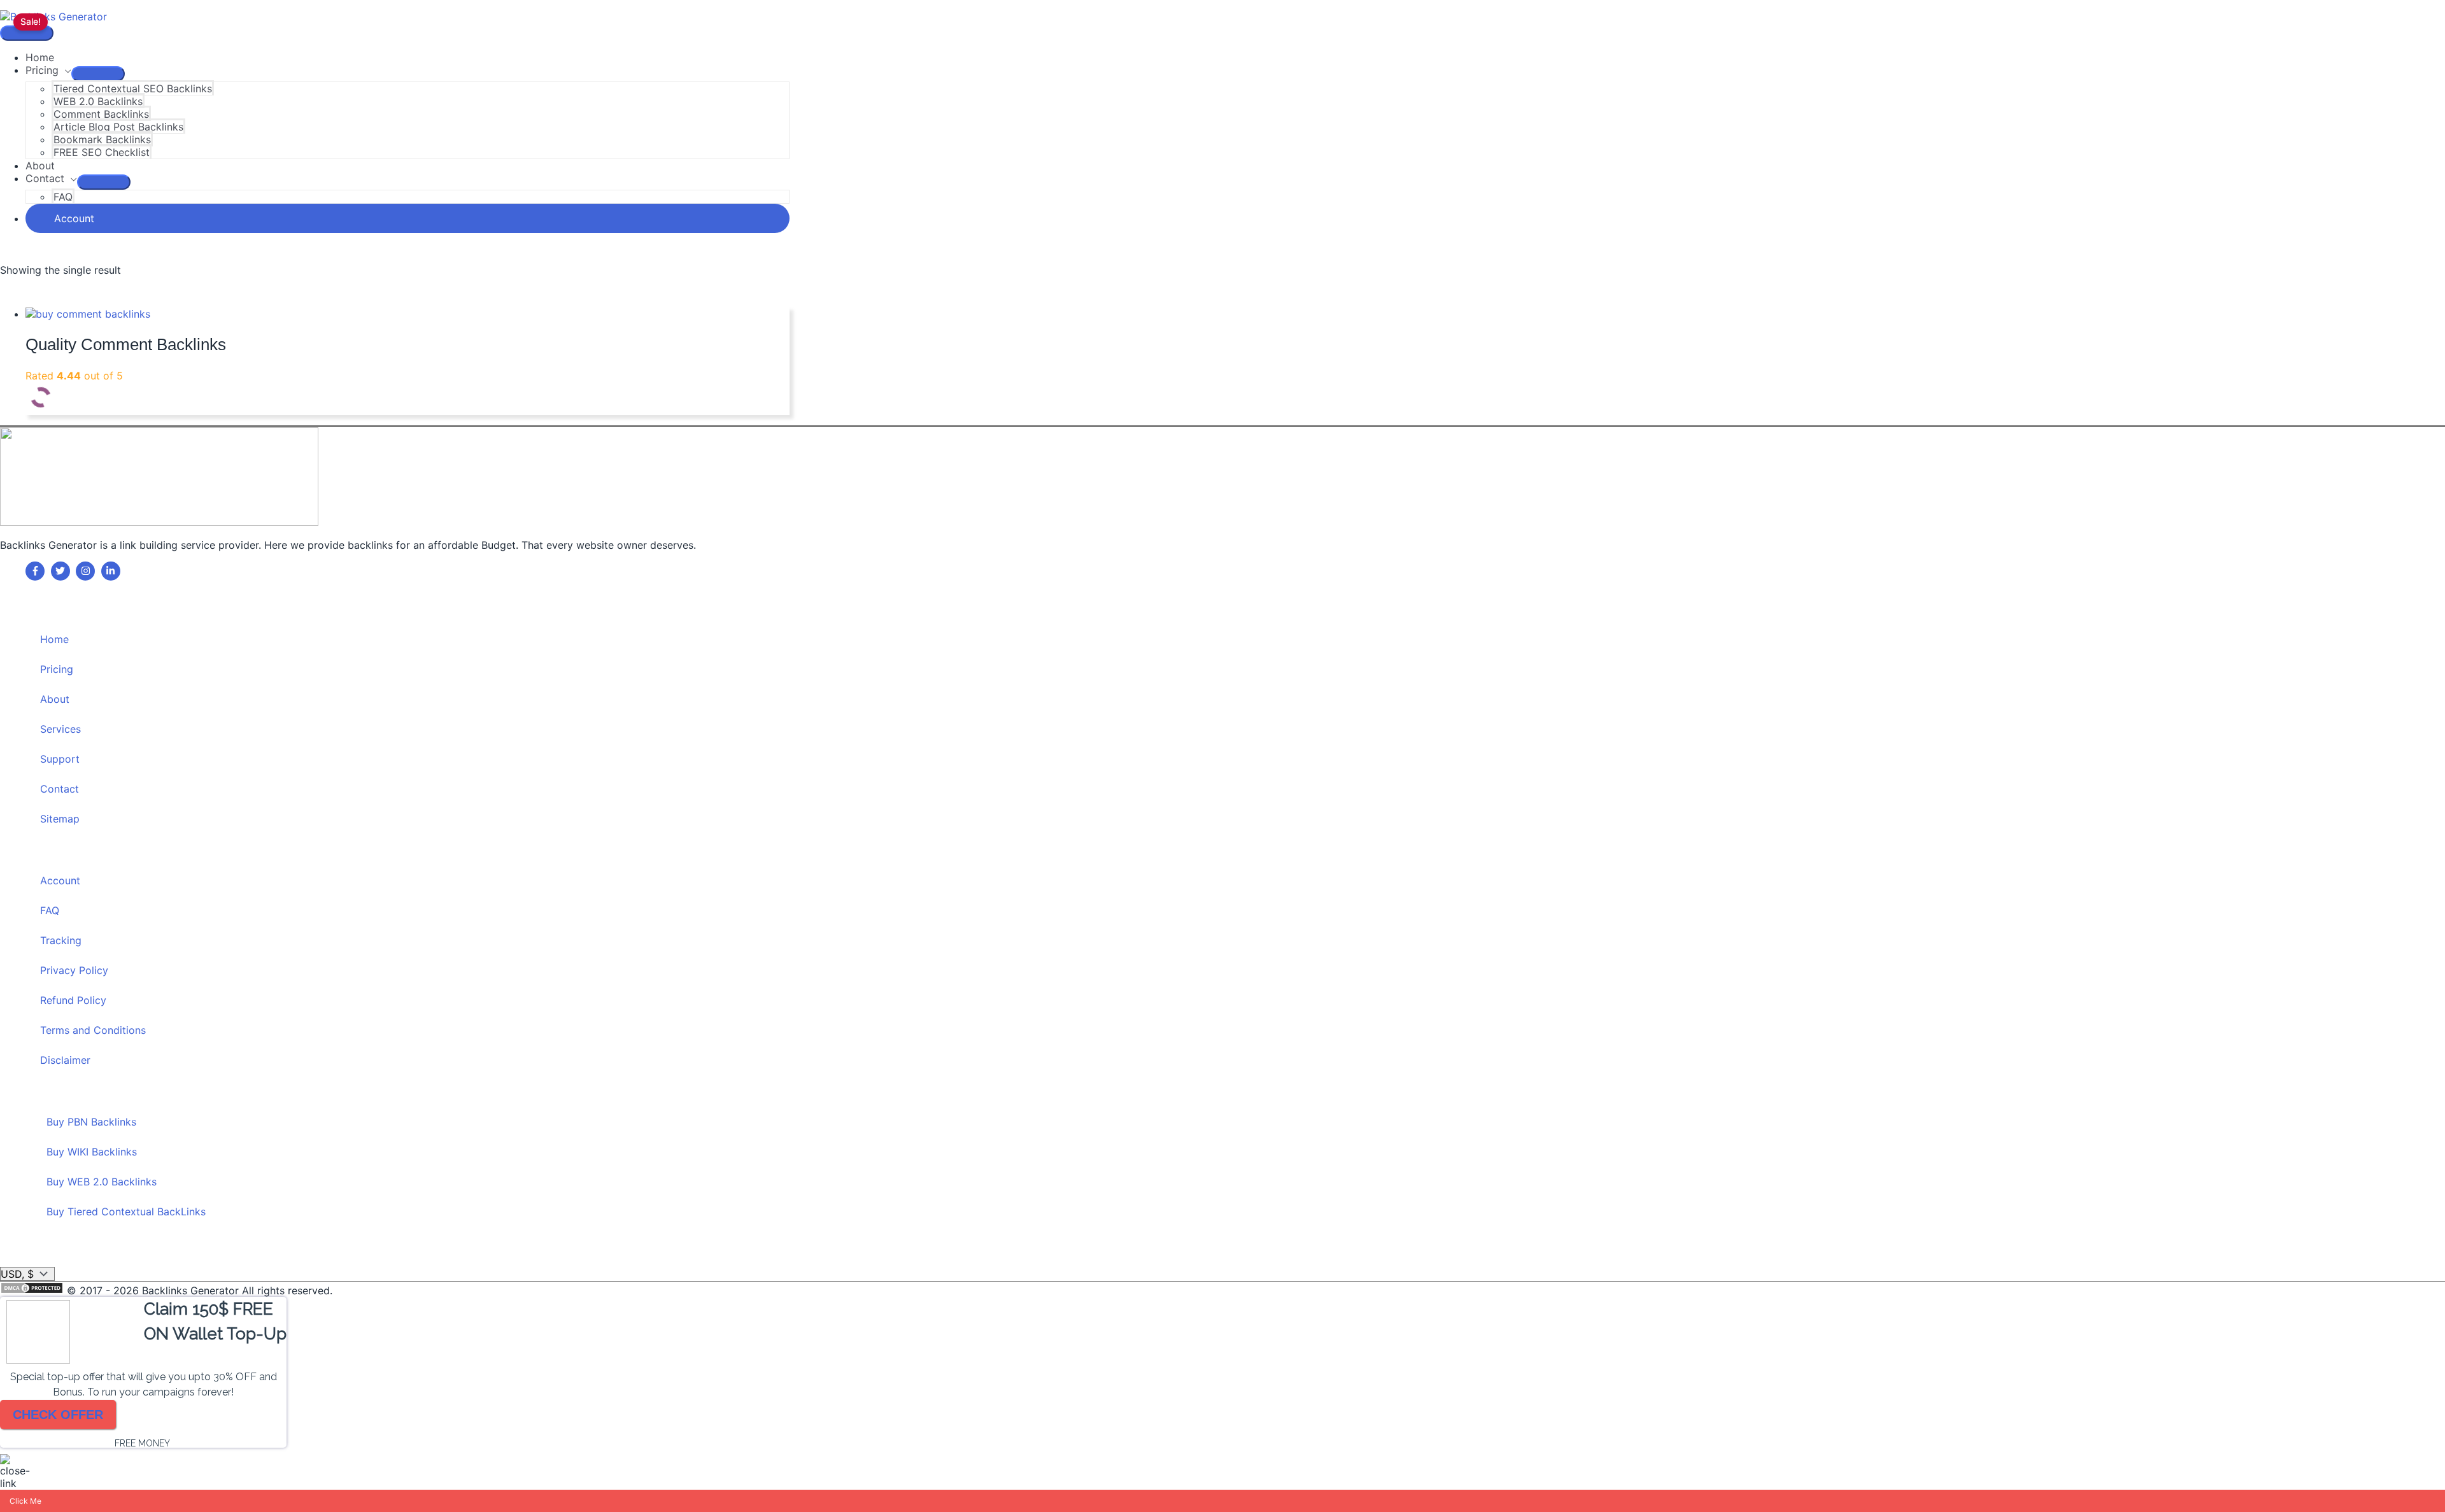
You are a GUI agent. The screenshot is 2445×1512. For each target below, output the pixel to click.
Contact (45, 178)
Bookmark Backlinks (102, 139)
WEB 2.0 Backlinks (98, 101)
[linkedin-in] (112, 571)
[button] (407, 218)
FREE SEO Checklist (102, 152)
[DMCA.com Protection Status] (33, 1290)
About (40, 166)
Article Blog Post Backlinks (118, 127)
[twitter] (62, 571)
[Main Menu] (27, 33)
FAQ (63, 197)
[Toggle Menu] (98, 74)
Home (40, 57)
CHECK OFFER (58, 1415)
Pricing (42, 70)
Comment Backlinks (101, 114)
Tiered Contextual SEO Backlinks (133, 88)
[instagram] (87, 571)
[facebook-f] (37, 571)
